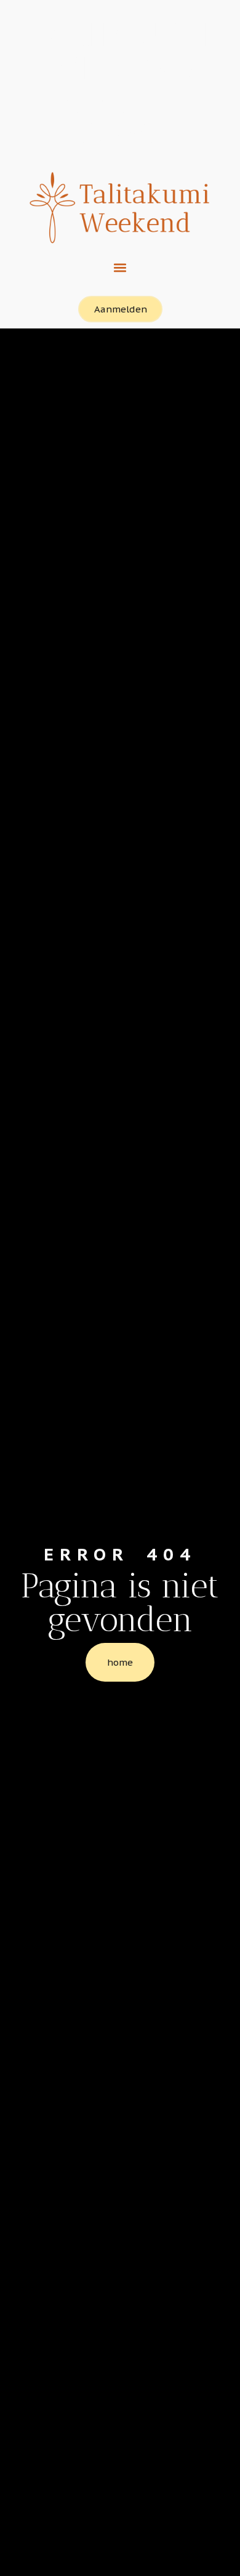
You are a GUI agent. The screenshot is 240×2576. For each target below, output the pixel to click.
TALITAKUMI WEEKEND (120, 51)
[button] (120, 267)
